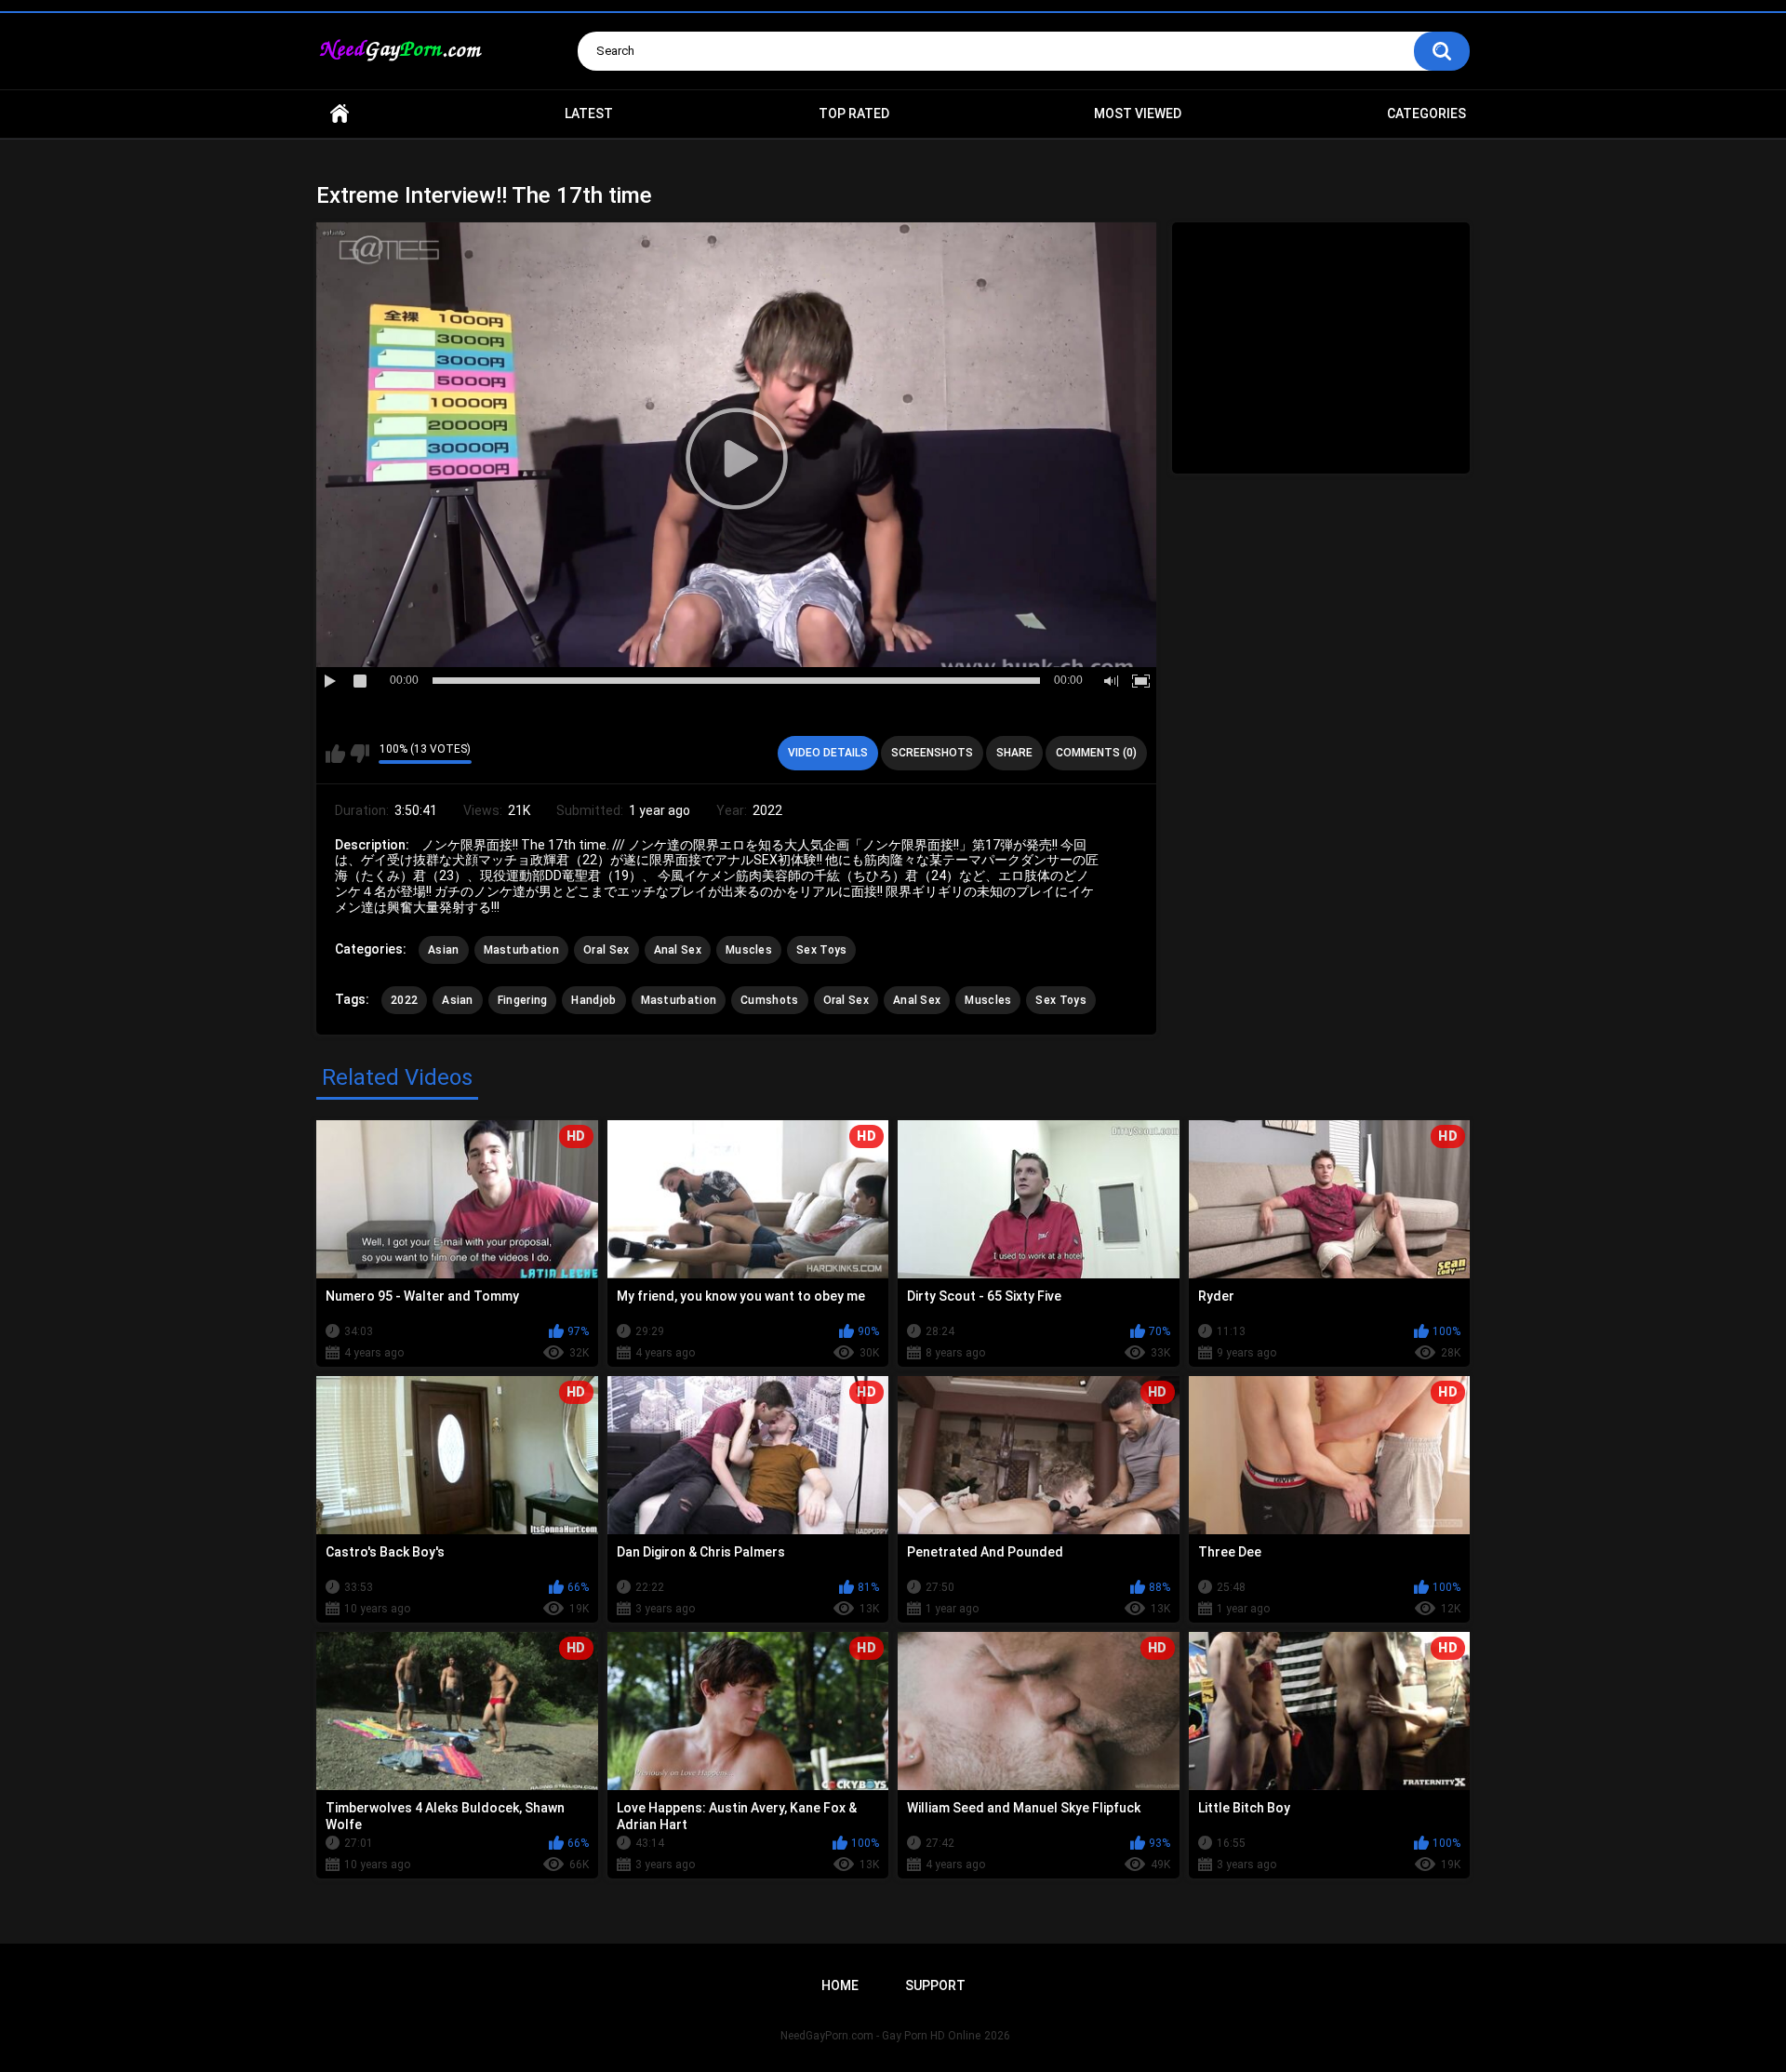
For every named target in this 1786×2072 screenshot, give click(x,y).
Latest (589, 114)
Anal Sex (678, 950)
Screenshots (932, 753)
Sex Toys (821, 950)
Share (1014, 753)
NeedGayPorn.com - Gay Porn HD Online (880, 2036)
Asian (444, 950)
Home (340, 114)
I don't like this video (360, 754)
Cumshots (769, 1000)
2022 (404, 1000)
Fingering (523, 1000)
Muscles (749, 950)
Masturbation (522, 950)
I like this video (335, 754)
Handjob (593, 1000)
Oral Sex (606, 950)
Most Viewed (1138, 114)
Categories (1426, 114)
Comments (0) (1096, 753)
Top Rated (854, 114)
